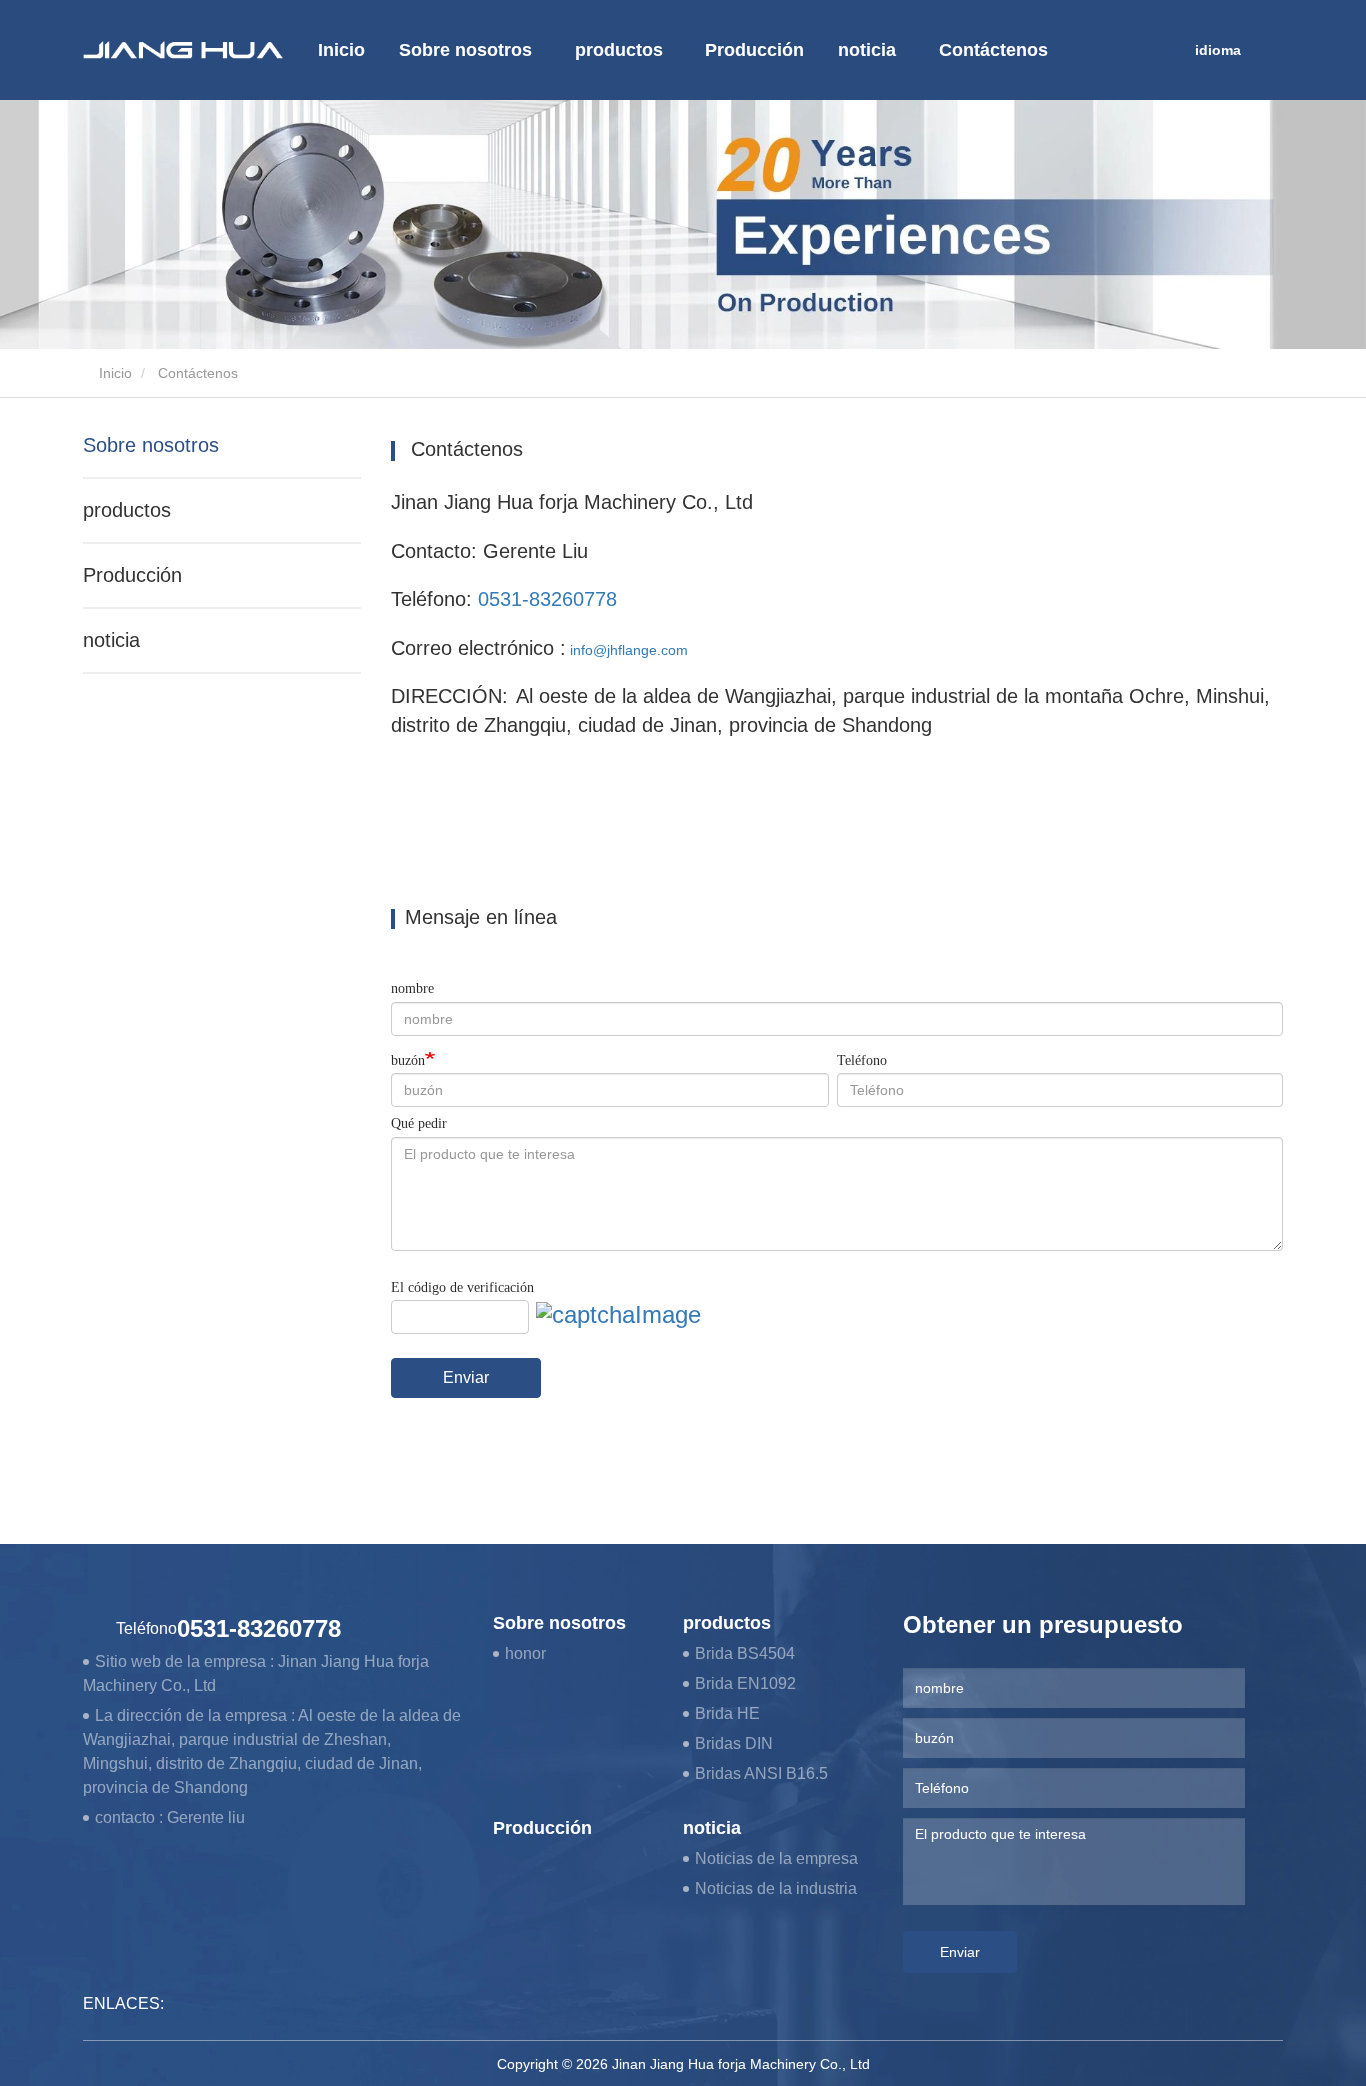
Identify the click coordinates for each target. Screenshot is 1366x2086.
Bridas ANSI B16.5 (761, 1773)
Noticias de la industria (776, 1888)
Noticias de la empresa (776, 1858)
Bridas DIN (734, 1743)
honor (525, 1653)
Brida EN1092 (745, 1683)
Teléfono (862, 1060)
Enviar (466, 1377)
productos (127, 510)
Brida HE (727, 1713)
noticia (111, 640)
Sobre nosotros (151, 445)
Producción (754, 50)
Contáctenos (993, 50)
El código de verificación (462, 1287)
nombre (412, 988)
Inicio (341, 50)
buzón (408, 1060)
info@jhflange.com (629, 650)
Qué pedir (419, 1123)
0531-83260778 (547, 599)
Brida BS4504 (745, 1653)
